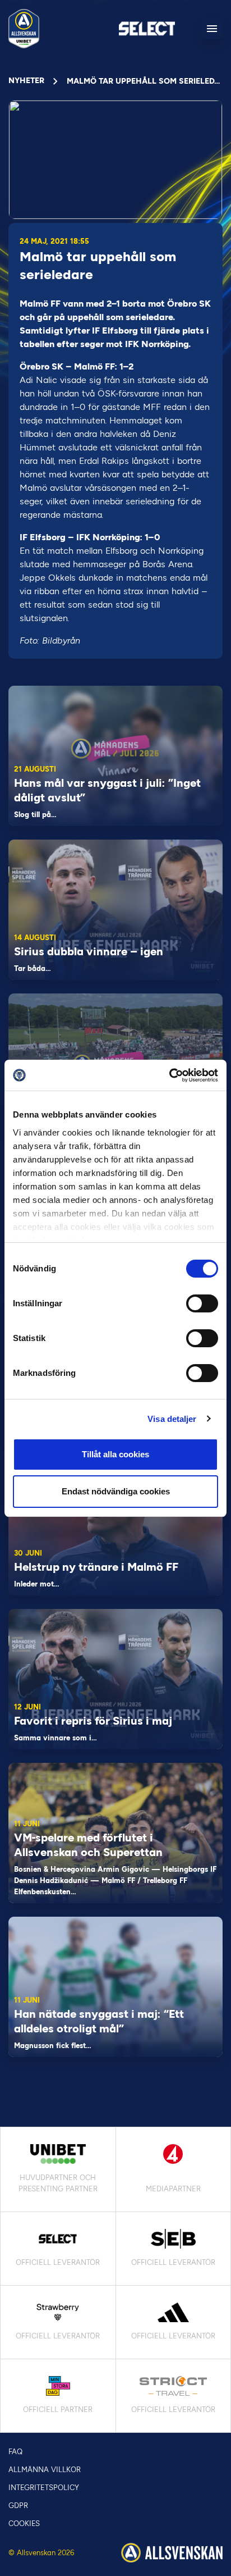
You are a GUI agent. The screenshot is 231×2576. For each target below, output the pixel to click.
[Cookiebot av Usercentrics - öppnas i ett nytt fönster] (169, 1075)
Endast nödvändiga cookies (116, 1491)
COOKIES (24, 2523)
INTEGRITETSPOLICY (44, 2488)
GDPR (18, 2506)
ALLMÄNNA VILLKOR (45, 2470)
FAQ (15, 2452)
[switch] (202, 1303)
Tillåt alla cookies (115, 1454)
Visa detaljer (172, 1419)
